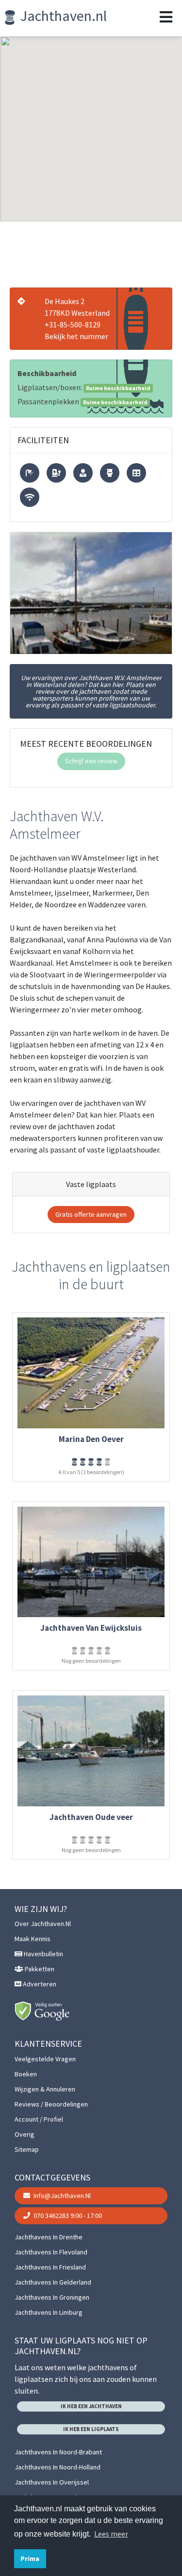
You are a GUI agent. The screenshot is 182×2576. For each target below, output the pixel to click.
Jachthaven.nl (62, 16)
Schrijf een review (91, 761)
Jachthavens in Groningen (52, 2297)
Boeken (26, 2074)
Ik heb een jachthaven (91, 2406)
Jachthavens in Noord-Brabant (58, 2452)
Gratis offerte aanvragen (91, 1214)
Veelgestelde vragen (45, 2059)
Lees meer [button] (111, 2534)
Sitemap (27, 2149)
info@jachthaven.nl (61, 2196)
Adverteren (39, 1984)
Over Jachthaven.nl (43, 1924)
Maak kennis (33, 1939)
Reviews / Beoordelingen (51, 2104)
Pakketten (39, 1969)
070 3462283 (67, 2216)
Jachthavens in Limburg (49, 2312)
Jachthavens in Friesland (50, 2267)
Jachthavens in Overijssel (52, 2482)
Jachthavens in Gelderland (53, 2282)
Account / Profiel (39, 2119)
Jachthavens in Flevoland (51, 2252)
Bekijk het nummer (76, 336)
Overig (25, 2134)
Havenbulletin (43, 1954)
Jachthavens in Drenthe (49, 2237)
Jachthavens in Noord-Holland (58, 2467)
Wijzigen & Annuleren (45, 2089)
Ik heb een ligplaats (91, 2429)
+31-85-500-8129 (73, 324)
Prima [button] (30, 2558)
